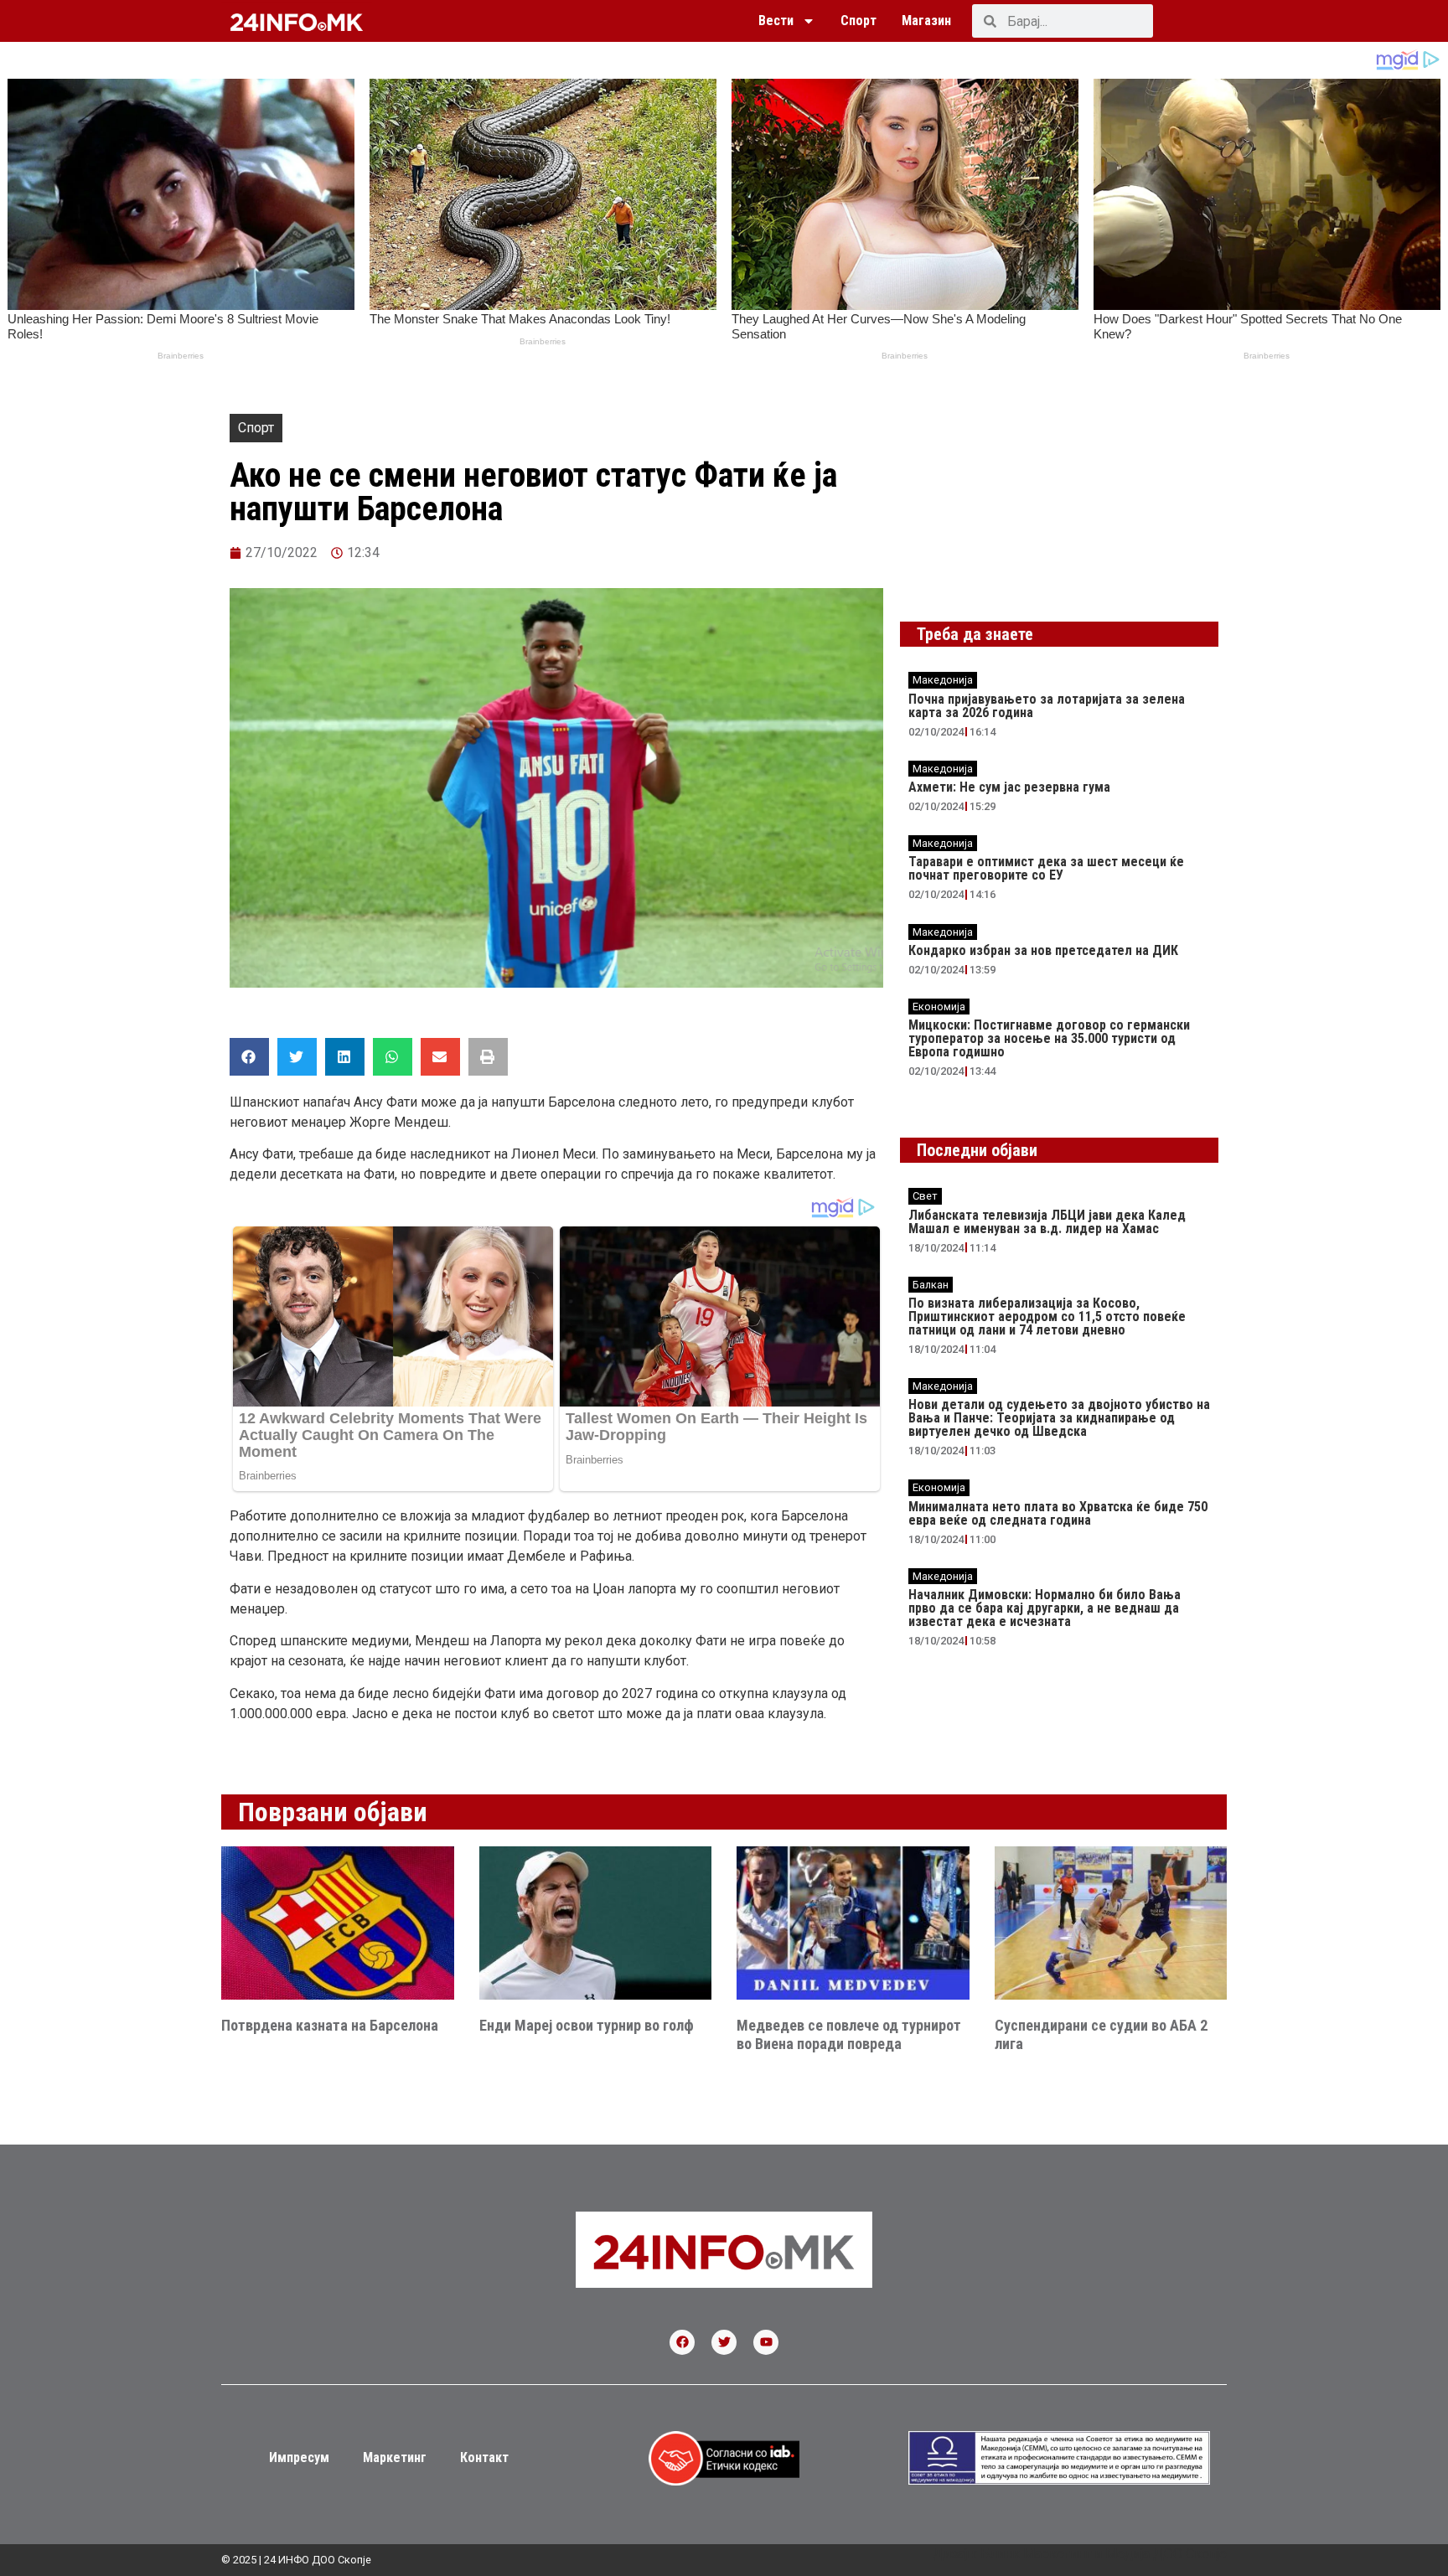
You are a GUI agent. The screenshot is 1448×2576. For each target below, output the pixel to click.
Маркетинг (395, 2457)
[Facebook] (682, 2342)
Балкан (931, 1285)
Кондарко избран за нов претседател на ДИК (1043, 950)
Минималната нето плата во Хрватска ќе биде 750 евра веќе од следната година (1058, 1513)
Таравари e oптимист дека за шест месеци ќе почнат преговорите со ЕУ (1046, 868)
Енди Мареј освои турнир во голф (587, 2025)
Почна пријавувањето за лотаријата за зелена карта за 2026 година (1047, 706)
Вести (776, 21)
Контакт (484, 2457)
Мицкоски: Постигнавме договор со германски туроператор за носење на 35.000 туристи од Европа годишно (1049, 1038)
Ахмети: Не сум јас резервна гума (1009, 787)
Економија (939, 1007)
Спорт (858, 21)
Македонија (943, 680)
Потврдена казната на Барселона (330, 2025)
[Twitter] (724, 2342)
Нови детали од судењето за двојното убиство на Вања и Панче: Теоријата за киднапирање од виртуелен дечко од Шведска (1059, 1418)
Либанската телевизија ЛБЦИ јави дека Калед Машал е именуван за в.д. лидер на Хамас (1047, 1222)
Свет (925, 1196)
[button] (249, 1057)
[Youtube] (766, 2342)
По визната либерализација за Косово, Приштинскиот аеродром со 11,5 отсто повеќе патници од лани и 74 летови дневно (1047, 1316)
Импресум (299, 2457)
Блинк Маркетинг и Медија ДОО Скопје (1104, 2554)
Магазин (926, 21)
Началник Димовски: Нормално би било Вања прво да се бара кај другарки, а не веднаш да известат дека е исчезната (1045, 1608)
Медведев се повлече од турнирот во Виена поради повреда (849, 2034)
